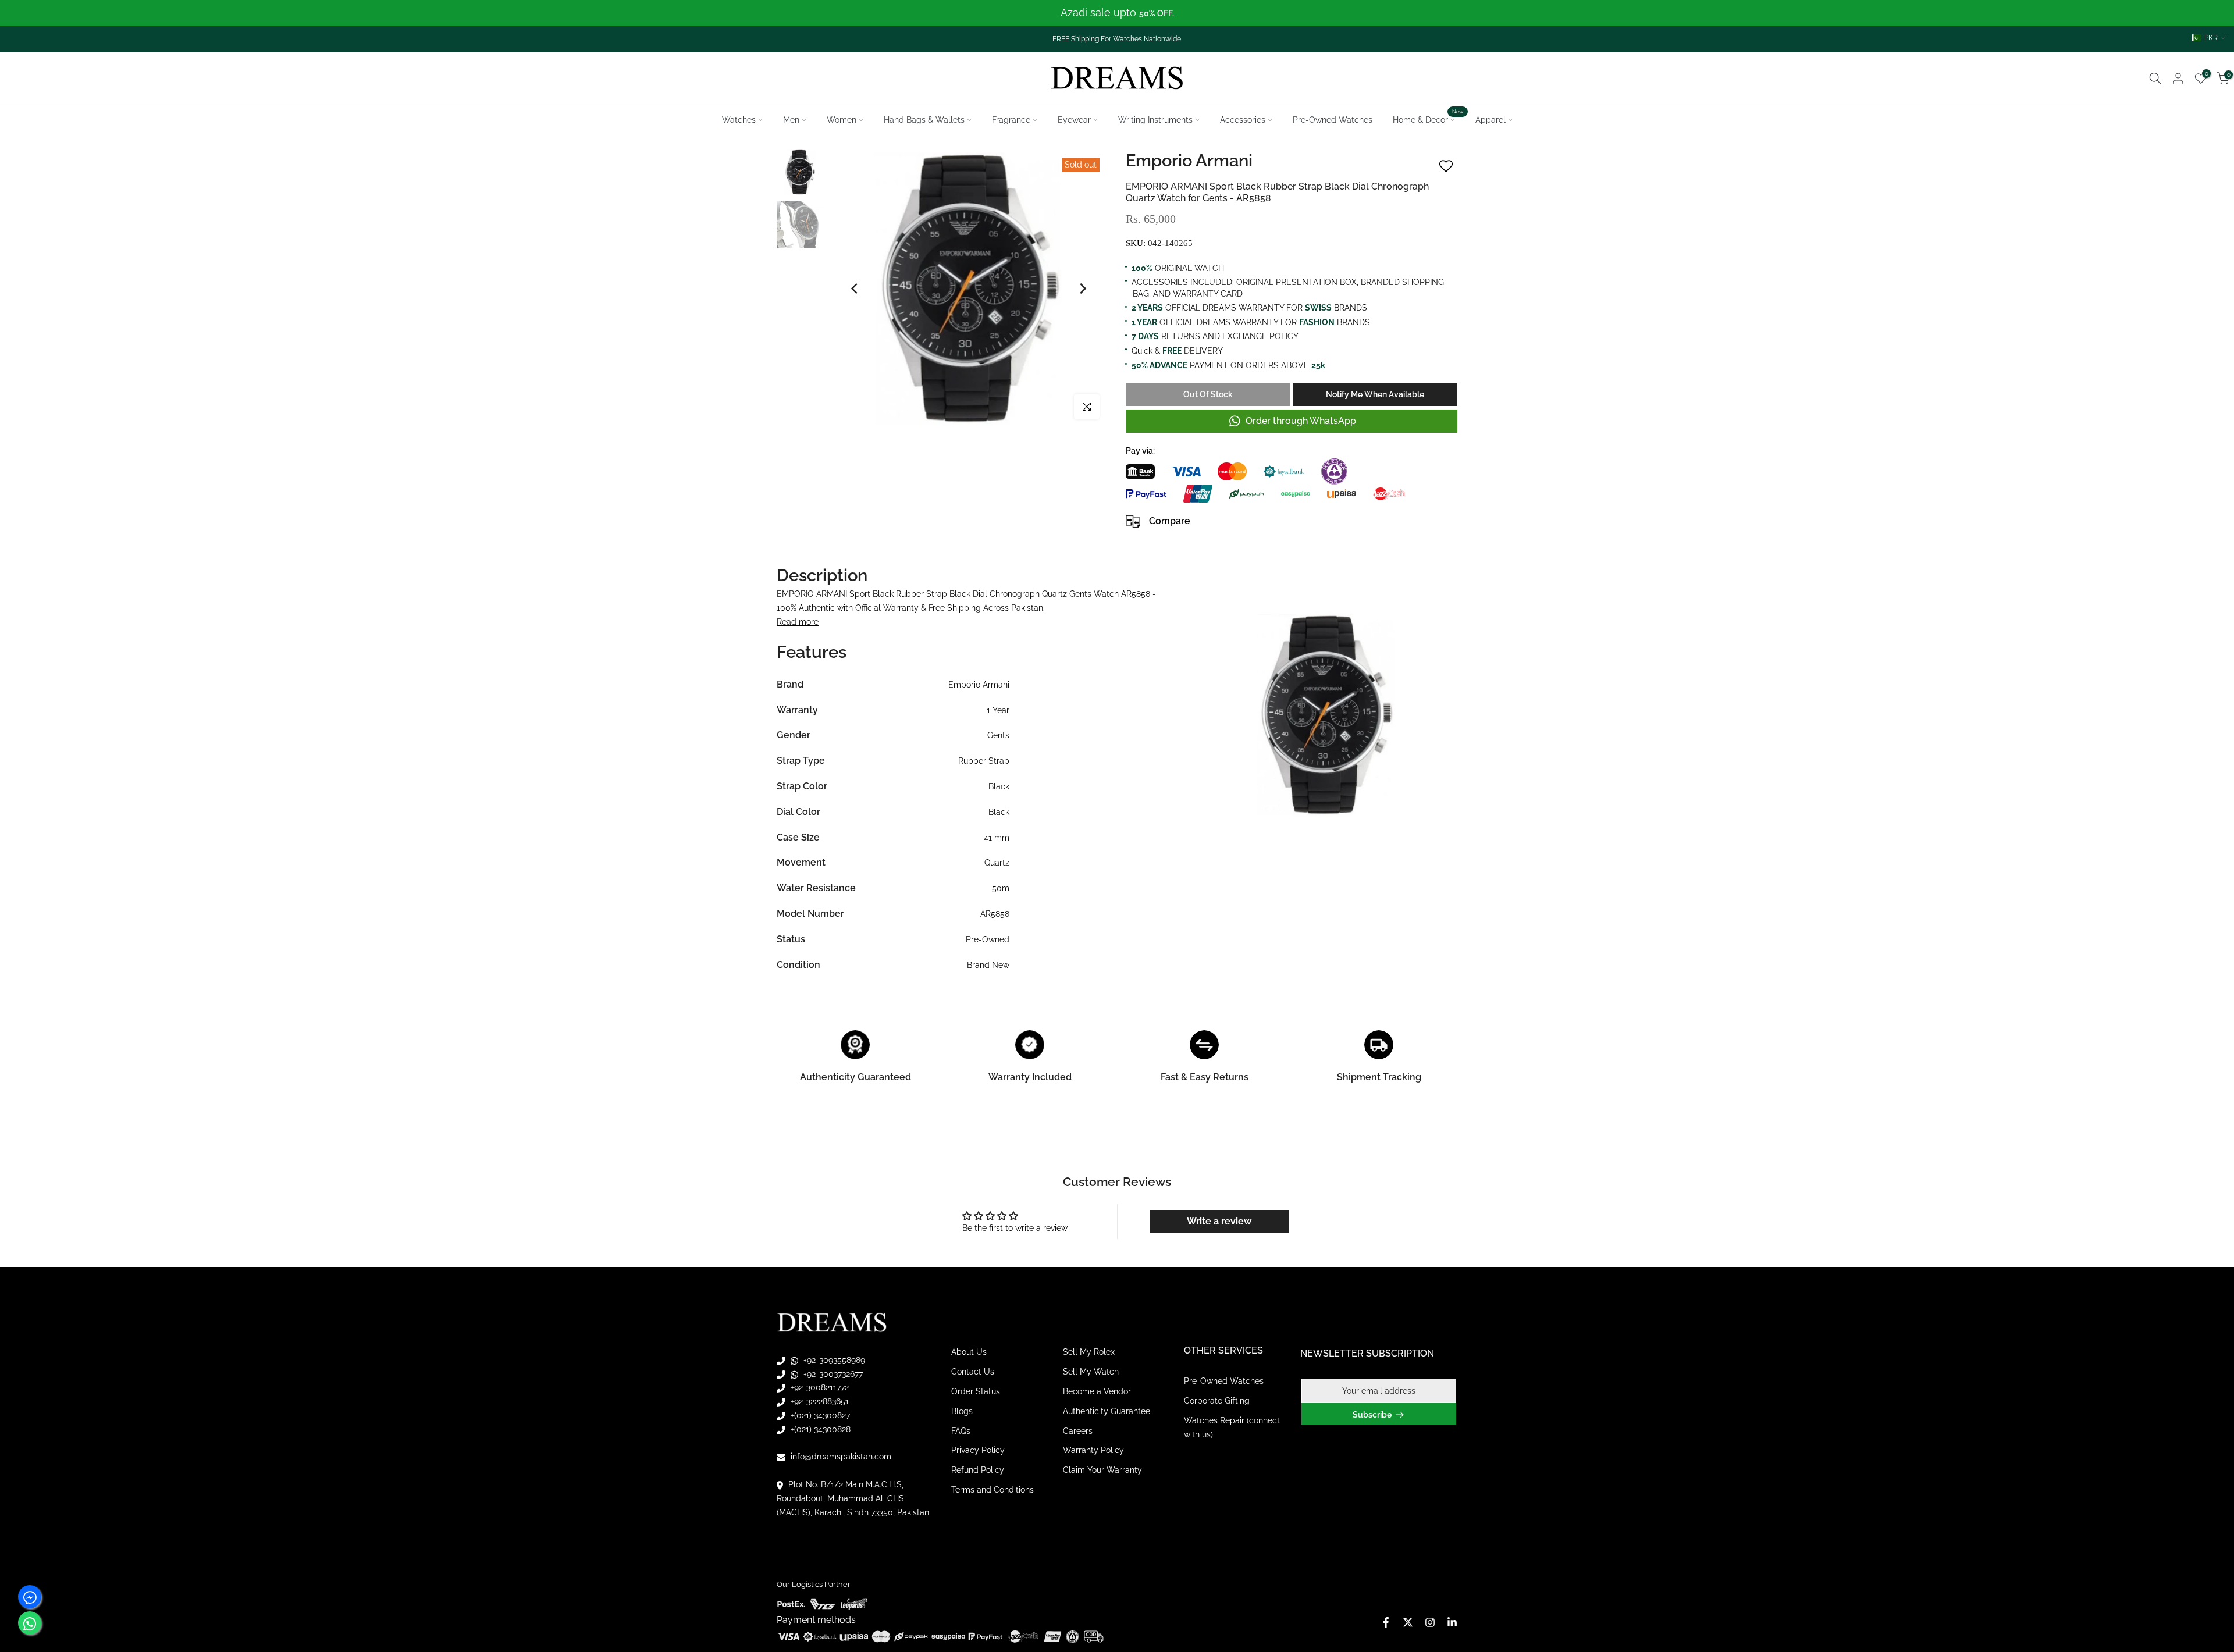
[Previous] (855, 289)
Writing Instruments (1155, 120)
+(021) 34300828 (819, 1429)
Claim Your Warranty (1102, 1470)
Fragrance (1011, 120)
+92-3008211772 (819, 1387)
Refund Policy (978, 1470)
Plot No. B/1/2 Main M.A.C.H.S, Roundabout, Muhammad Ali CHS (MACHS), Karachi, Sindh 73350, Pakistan (853, 1498)
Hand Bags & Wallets (924, 120)
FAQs (961, 1431)
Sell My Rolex (1089, 1352)
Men (791, 120)
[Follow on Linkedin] (1452, 1622)
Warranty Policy (1093, 1450)
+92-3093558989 (833, 1360)
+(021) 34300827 (819, 1415)
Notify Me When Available (1375, 394)
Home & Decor (1428, 119)
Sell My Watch (1091, 1372)
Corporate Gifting (1217, 1401)
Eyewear (1074, 120)
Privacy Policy (978, 1450)
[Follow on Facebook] (1386, 1622)
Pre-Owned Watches (1333, 120)
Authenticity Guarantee (1107, 1411)
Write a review (1219, 1221)
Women (842, 120)
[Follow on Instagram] (1430, 1622)
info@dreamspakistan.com (840, 1457)
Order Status (976, 1391)
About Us (969, 1352)
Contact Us (973, 1372)
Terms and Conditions (993, 1490)
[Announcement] (1117, 13)
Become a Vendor (1097, 1391)
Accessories (1243, 120)
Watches (739, 120)
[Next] (1082, 289)
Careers (1078, 1431)
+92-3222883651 (819, 1401)
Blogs (962, 1411)
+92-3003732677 (832, 1374)
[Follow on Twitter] (1408, 1622)
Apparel (1490, 120)
